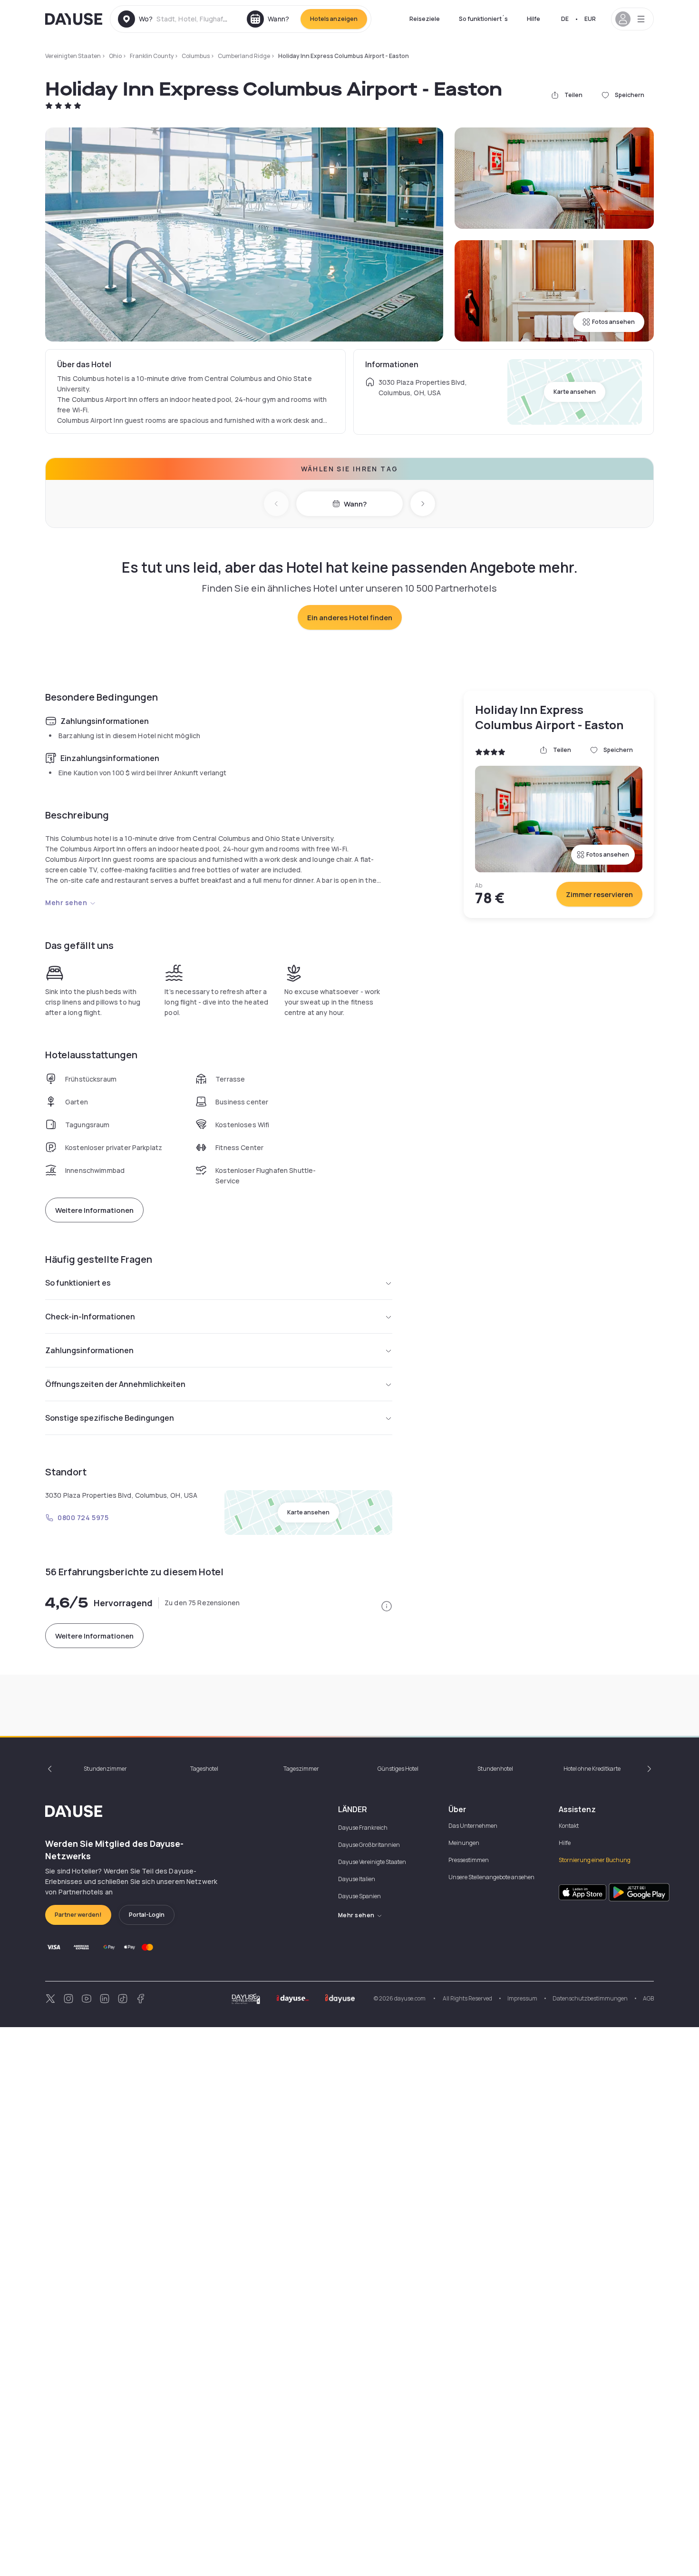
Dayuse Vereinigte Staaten (372, 1862)
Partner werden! (78, 1915)
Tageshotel (204, 1769)
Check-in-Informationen (90, 1317)
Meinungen (464, 1843)
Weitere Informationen (94, 1210)
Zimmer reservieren (599, 894)
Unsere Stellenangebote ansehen (491, 1877)
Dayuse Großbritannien (369, 1845)
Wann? (355, 504)
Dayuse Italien (357, 1879)
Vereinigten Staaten (73, 56)
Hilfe (534, 19)
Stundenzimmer (105, 1769)
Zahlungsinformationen (89, 1350)
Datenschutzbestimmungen (590, 1998)
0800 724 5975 (83, 1517)
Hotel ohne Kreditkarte (592, 1769)
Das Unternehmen (473, 1826)
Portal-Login (147, 1915)
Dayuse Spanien (359, 1896)
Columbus (196, 56)
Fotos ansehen (613, 322)
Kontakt (569, 1826)
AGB (648, 1998)
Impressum (522, 1998)
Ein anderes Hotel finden (350, 618)
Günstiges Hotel (398, 1769)
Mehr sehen (66, 903)
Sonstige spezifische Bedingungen (110, 1418)
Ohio (115, 56)
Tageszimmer (301, 1769)
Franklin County (152, 56)
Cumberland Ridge (244, 56)
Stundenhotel (495, 1769)
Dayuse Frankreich (363, 1828)
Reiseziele (425, 19)
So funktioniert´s (483, 19)
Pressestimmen (469, 1860)
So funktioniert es (78, 1283)
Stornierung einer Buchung (595, 1860)
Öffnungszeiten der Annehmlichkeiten (115, 1384)
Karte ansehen (575, 392)
